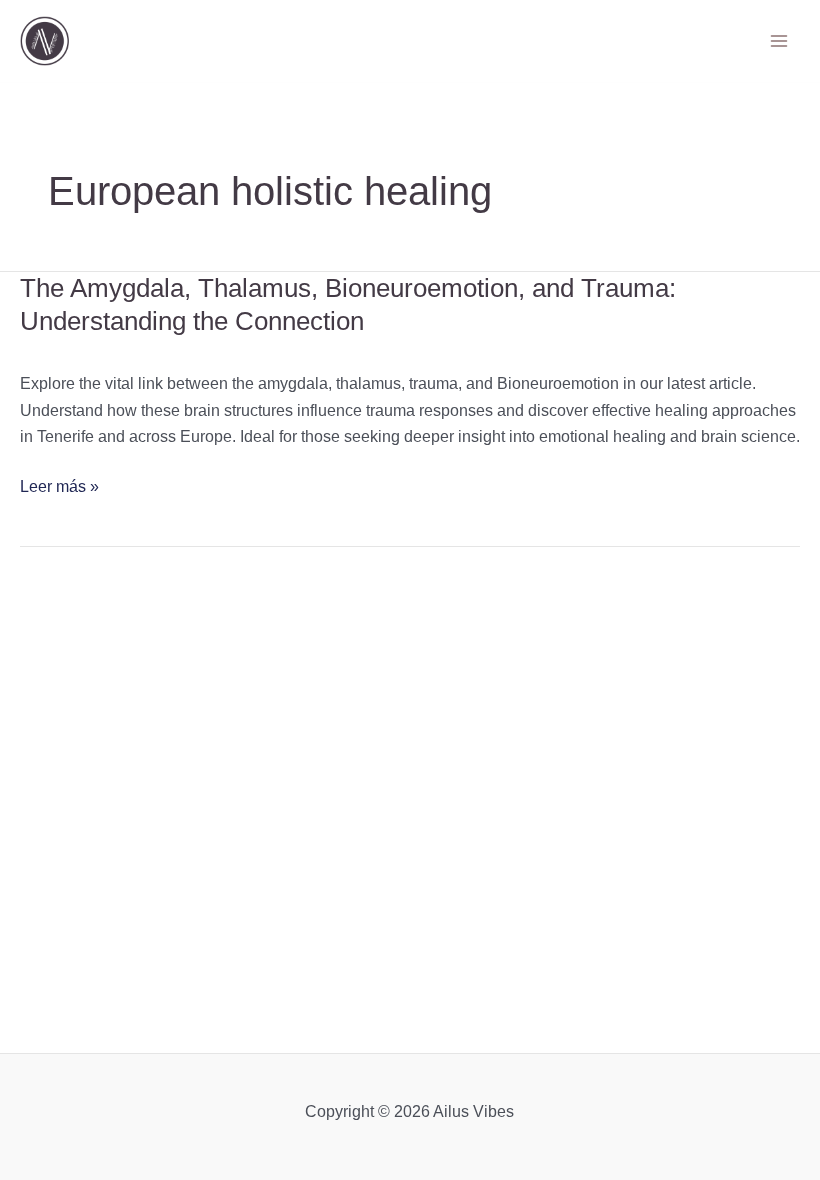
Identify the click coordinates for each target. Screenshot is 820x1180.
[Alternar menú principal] (779, 41)
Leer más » (59, 487)
